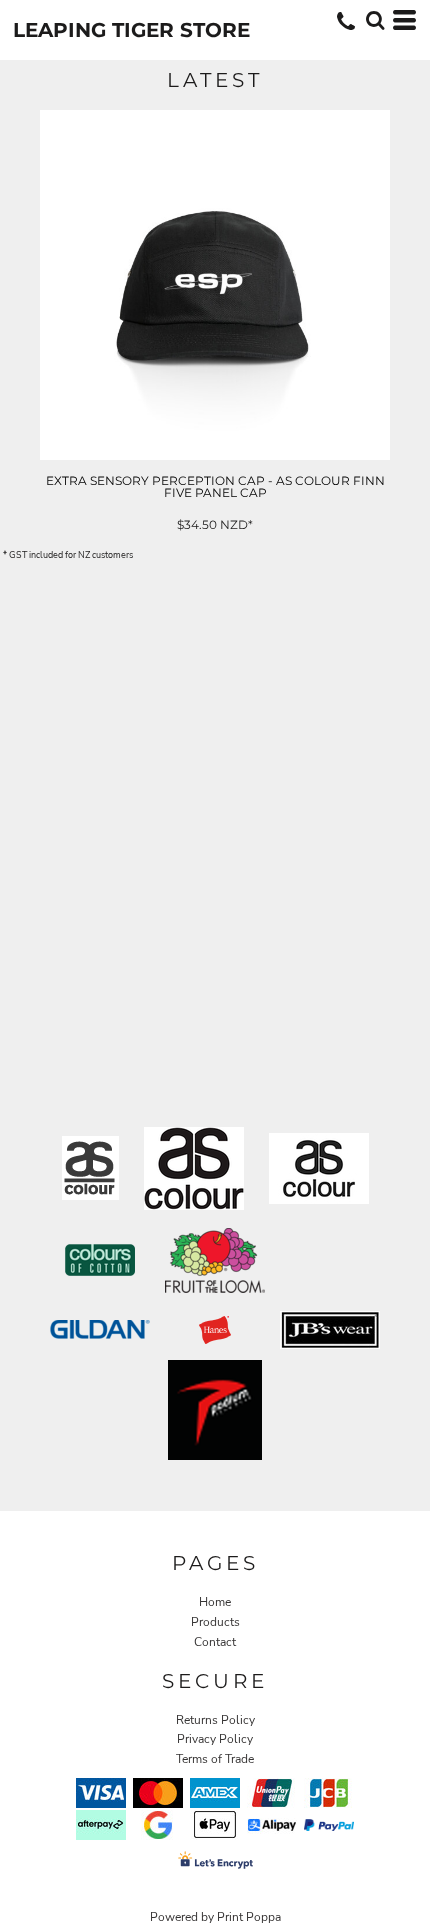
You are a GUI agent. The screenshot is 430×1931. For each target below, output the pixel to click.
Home (215, 1602)
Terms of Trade (215, 1759)
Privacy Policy (215, 1739)
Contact (215, 1642)
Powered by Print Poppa (215, 1917)
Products (215, 1622)
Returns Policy (215, 1720)
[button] (375, 20)
